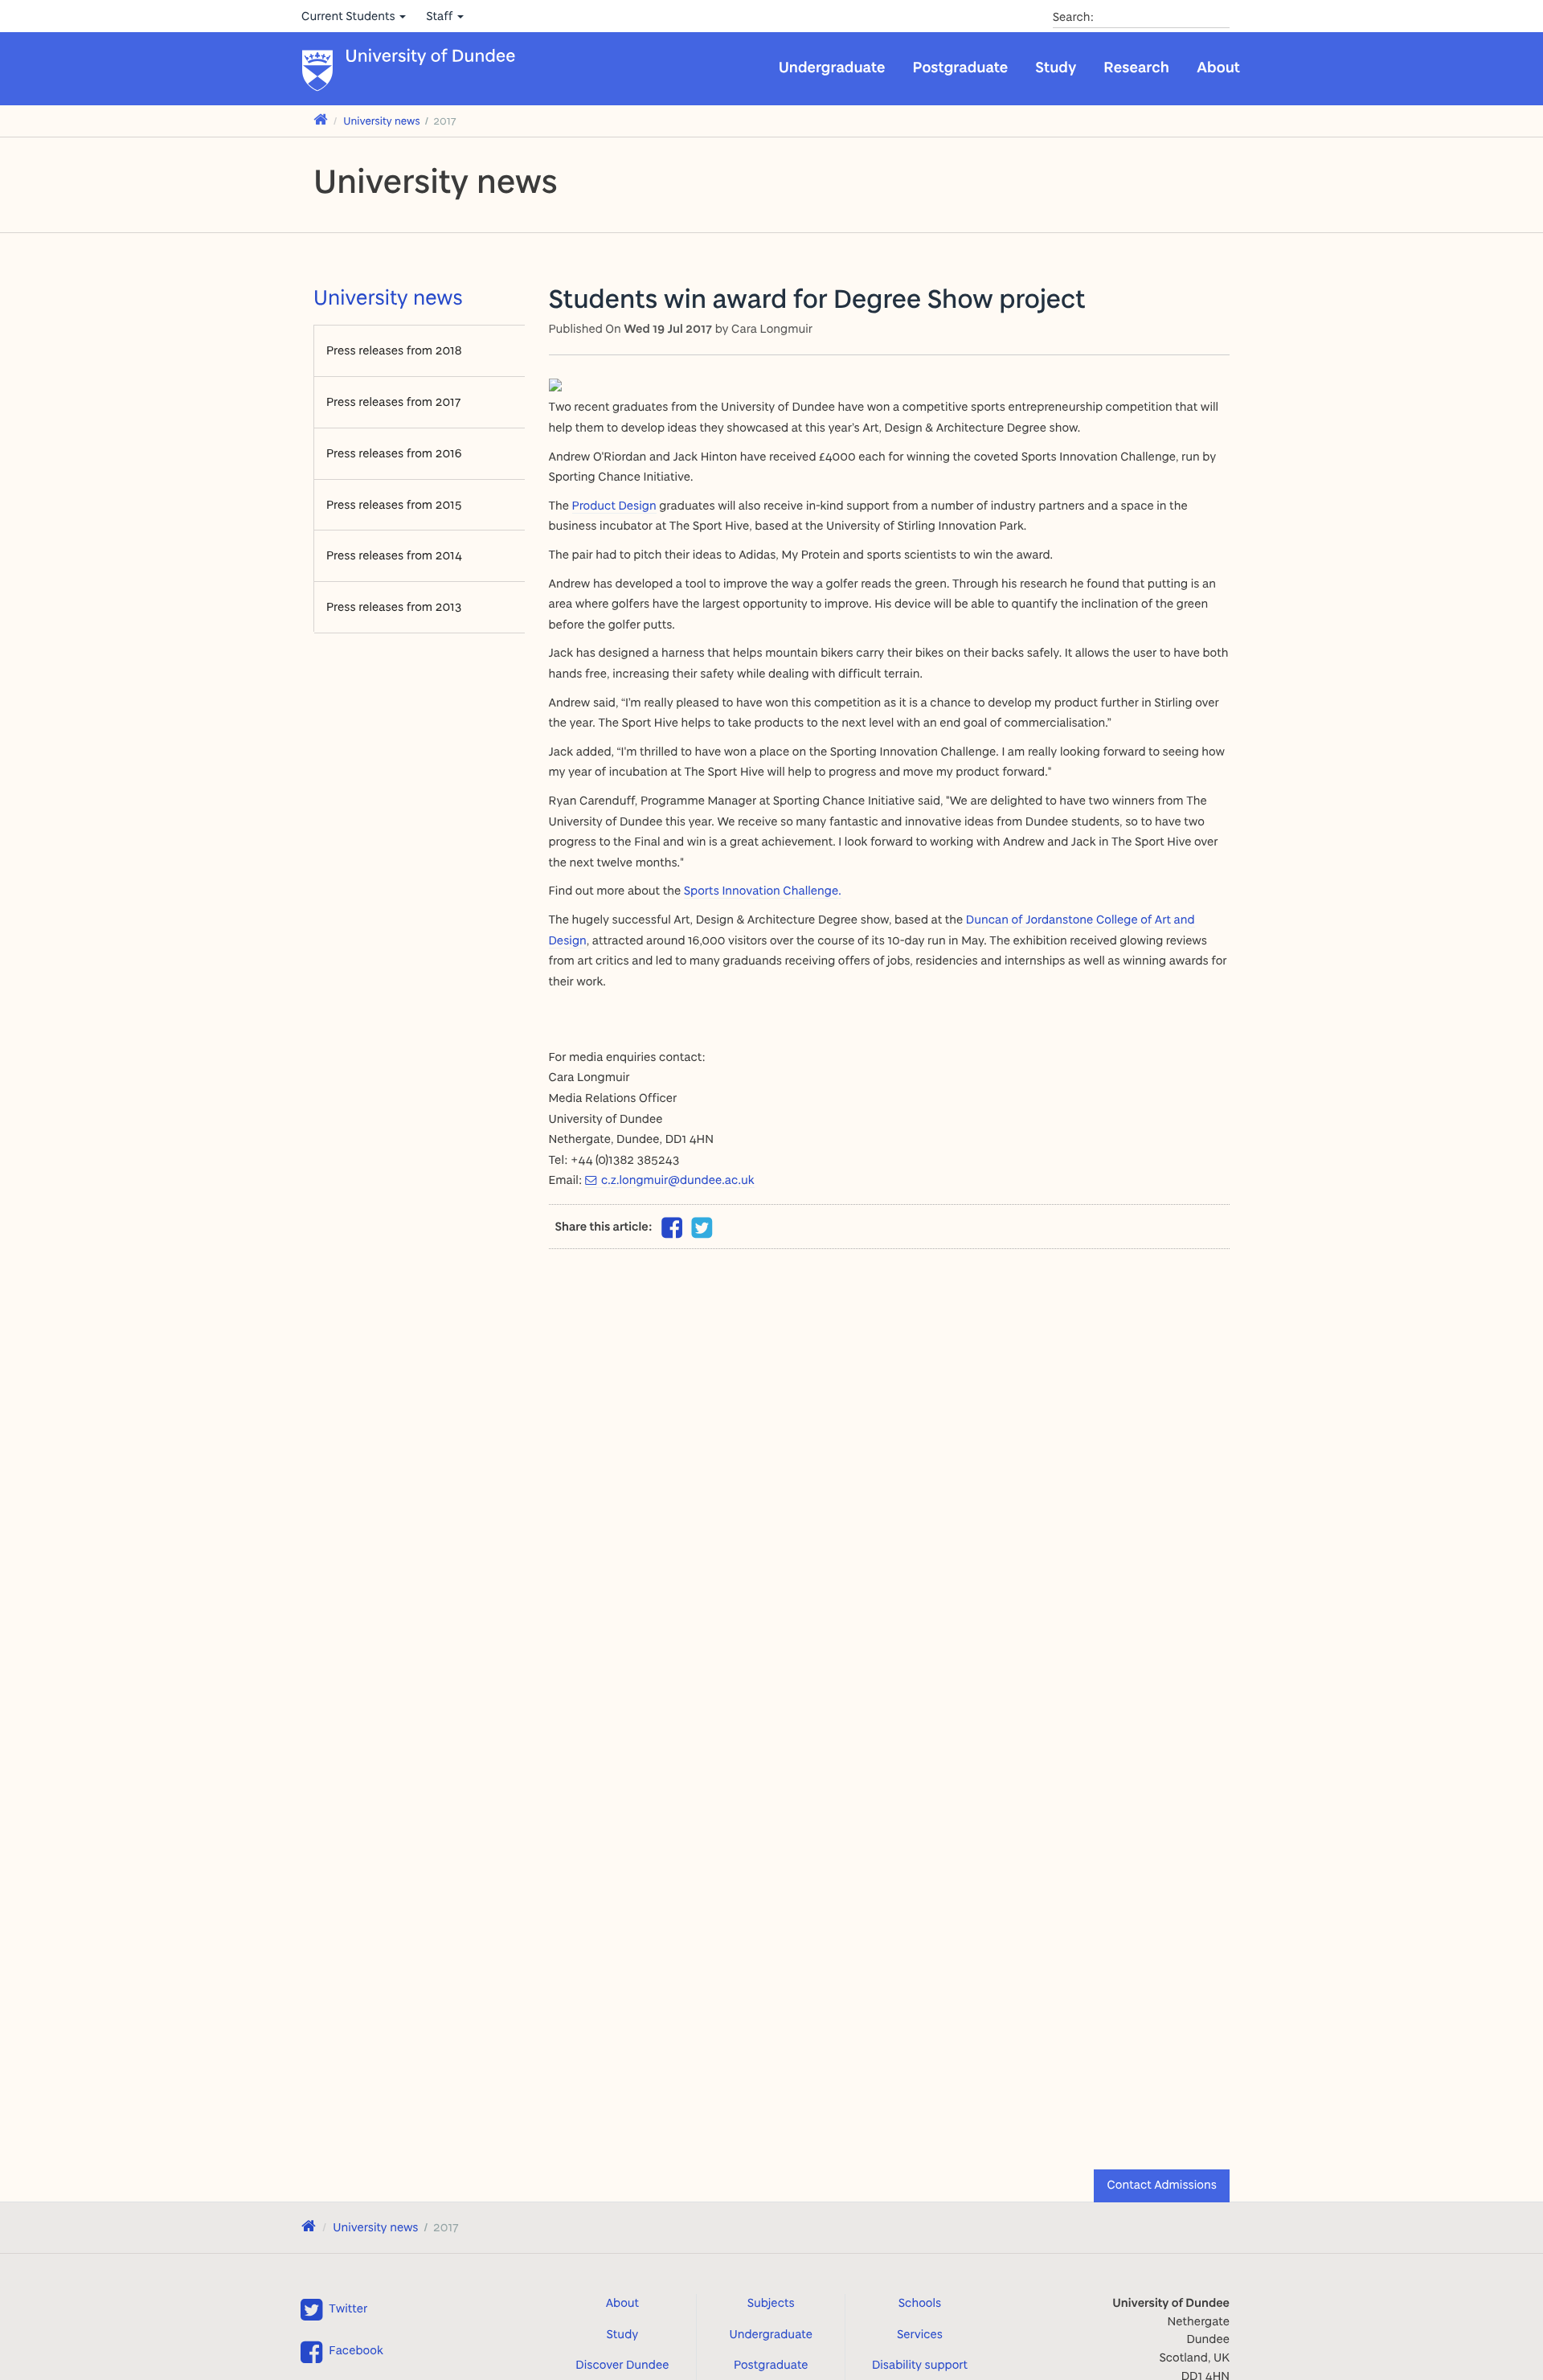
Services (920, 2334)
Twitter (348, 2308)
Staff (441, 16)
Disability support (920, 2364)
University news (382, 121)
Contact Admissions (1162, 2184)
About (1218, 67)
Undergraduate (832, 67)
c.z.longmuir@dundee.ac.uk (677, 1180)
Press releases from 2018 (394, 350)
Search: (1074, 16)
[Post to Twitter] (702, 1228)
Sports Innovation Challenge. (763, 890)
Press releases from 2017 (393, 401)
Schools (920, 2302)
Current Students (350, 16)
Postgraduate (961, 67)
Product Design (614, 505)
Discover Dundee (622, 2364)
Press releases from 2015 (394, 504)
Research (1136, 67)
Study (1056, 67)
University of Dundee (431, 57)
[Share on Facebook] (672, 1232)
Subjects (771, 2302)
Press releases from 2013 (394, 606)
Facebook (356, 2350)
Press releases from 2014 (394, 555)
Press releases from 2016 (394, 453)
